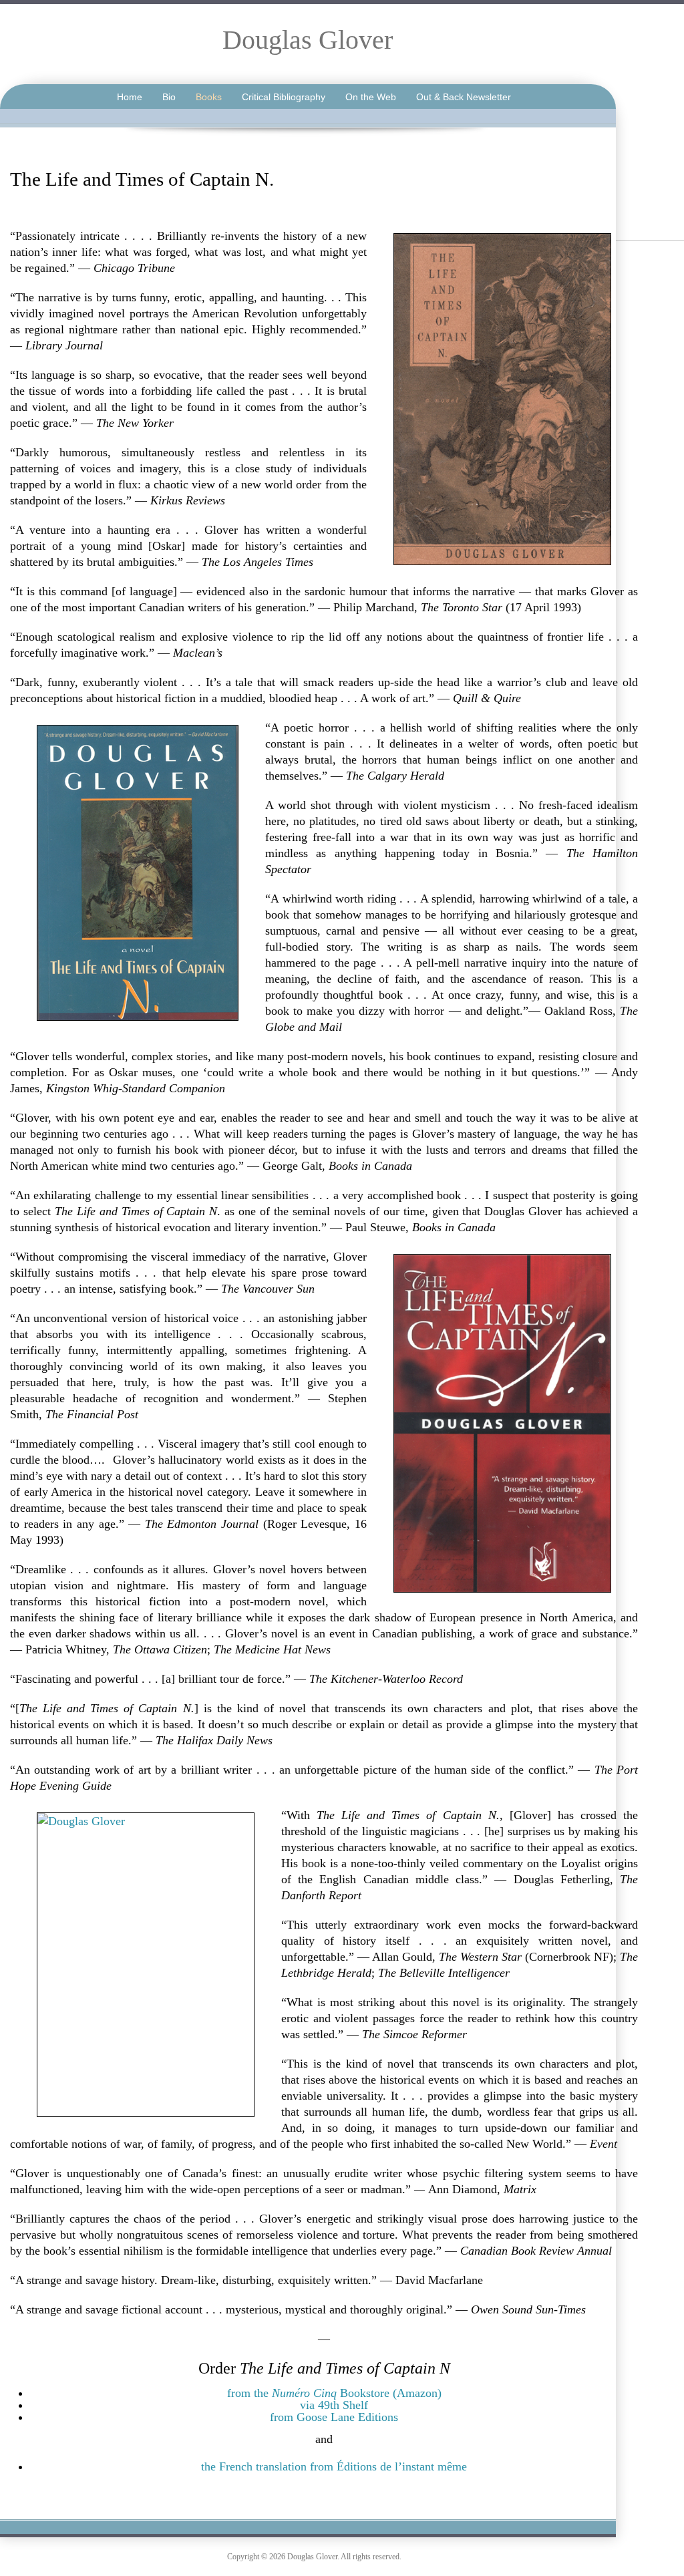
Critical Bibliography (284, 97)
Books (209, 97)
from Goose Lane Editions (334, 2417)
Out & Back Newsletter (464, 97)
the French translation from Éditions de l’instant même (334, 2466)
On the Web (371, 97)
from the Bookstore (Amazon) (334, 2393)
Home (130, 97)
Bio (169, 97)
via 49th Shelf (334, 2405)
